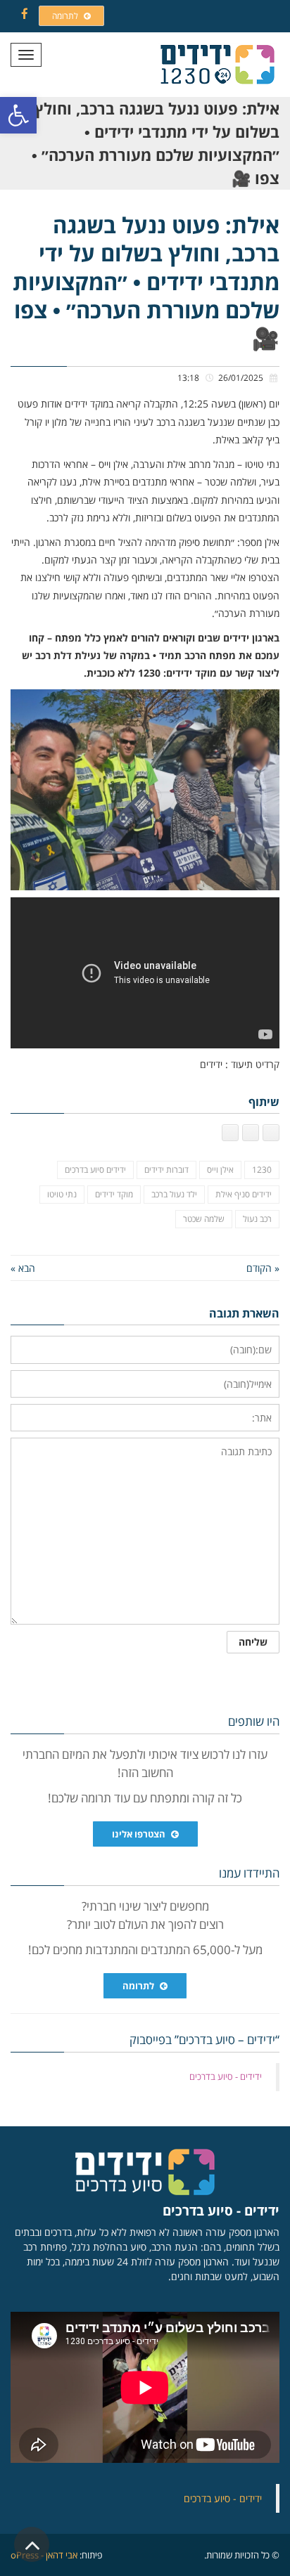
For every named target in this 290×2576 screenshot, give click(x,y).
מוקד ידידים (114, 1194)
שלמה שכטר (204, 1219)
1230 (262, 1170)
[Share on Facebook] (271, 1133)
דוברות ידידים (166, 1170)
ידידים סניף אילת (244, 1194)
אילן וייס (220, 1170)
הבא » (23, 1268)
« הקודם (263, 1268)
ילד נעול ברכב (174, 1194)
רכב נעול (257, 1219)
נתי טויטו (62, 1194)
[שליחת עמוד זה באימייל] (230, 1133)
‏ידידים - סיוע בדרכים (226, 2076)
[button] (18, 115)
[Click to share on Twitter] (251, 1133)
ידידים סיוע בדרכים (95, 1170)
